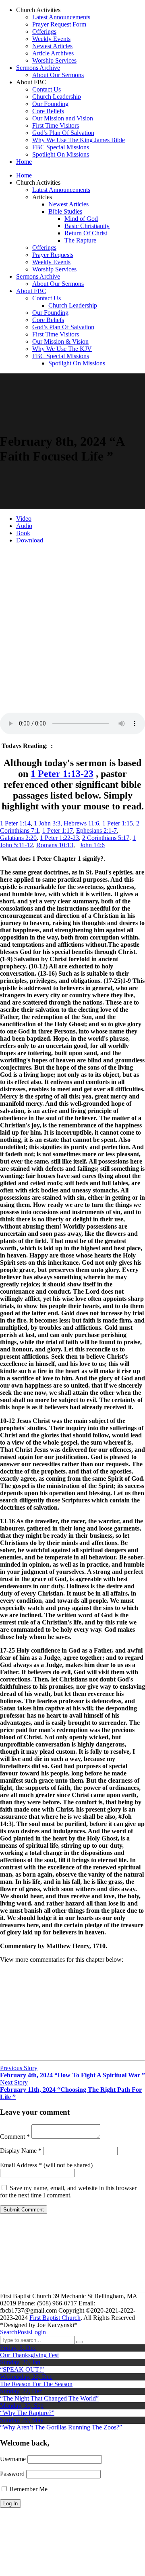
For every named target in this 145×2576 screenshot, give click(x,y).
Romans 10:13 (55, 845)
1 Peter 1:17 (58, 830)
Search (9, 2332)
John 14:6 (92, 845)
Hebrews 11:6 (81, 823)
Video (24, 519)
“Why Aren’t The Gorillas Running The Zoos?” (61, 2427)
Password (12, 2474)
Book (23, 533)
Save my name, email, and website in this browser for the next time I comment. (68, 2192)
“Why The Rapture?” (27, 2413)
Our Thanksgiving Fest (29, 2355)
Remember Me (28, 2489)
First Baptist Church (55, 2318)
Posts (24, 2332)
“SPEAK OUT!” (22, 2369)
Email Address (21, 2165)
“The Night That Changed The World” (49, 2398)
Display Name (21, 2151)
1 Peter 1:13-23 (62, 774)
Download (30, 540)
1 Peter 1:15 (118, 823)
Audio (24, 526)
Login (38, 2332)
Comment (15, 2137)
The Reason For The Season (36, 2384)
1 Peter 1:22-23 (59, 838)
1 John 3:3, (48, 823)
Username (13, 2459)
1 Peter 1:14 (15, 823)
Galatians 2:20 (18, 838)
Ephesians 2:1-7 (96, 830)
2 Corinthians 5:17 (106, 838)
